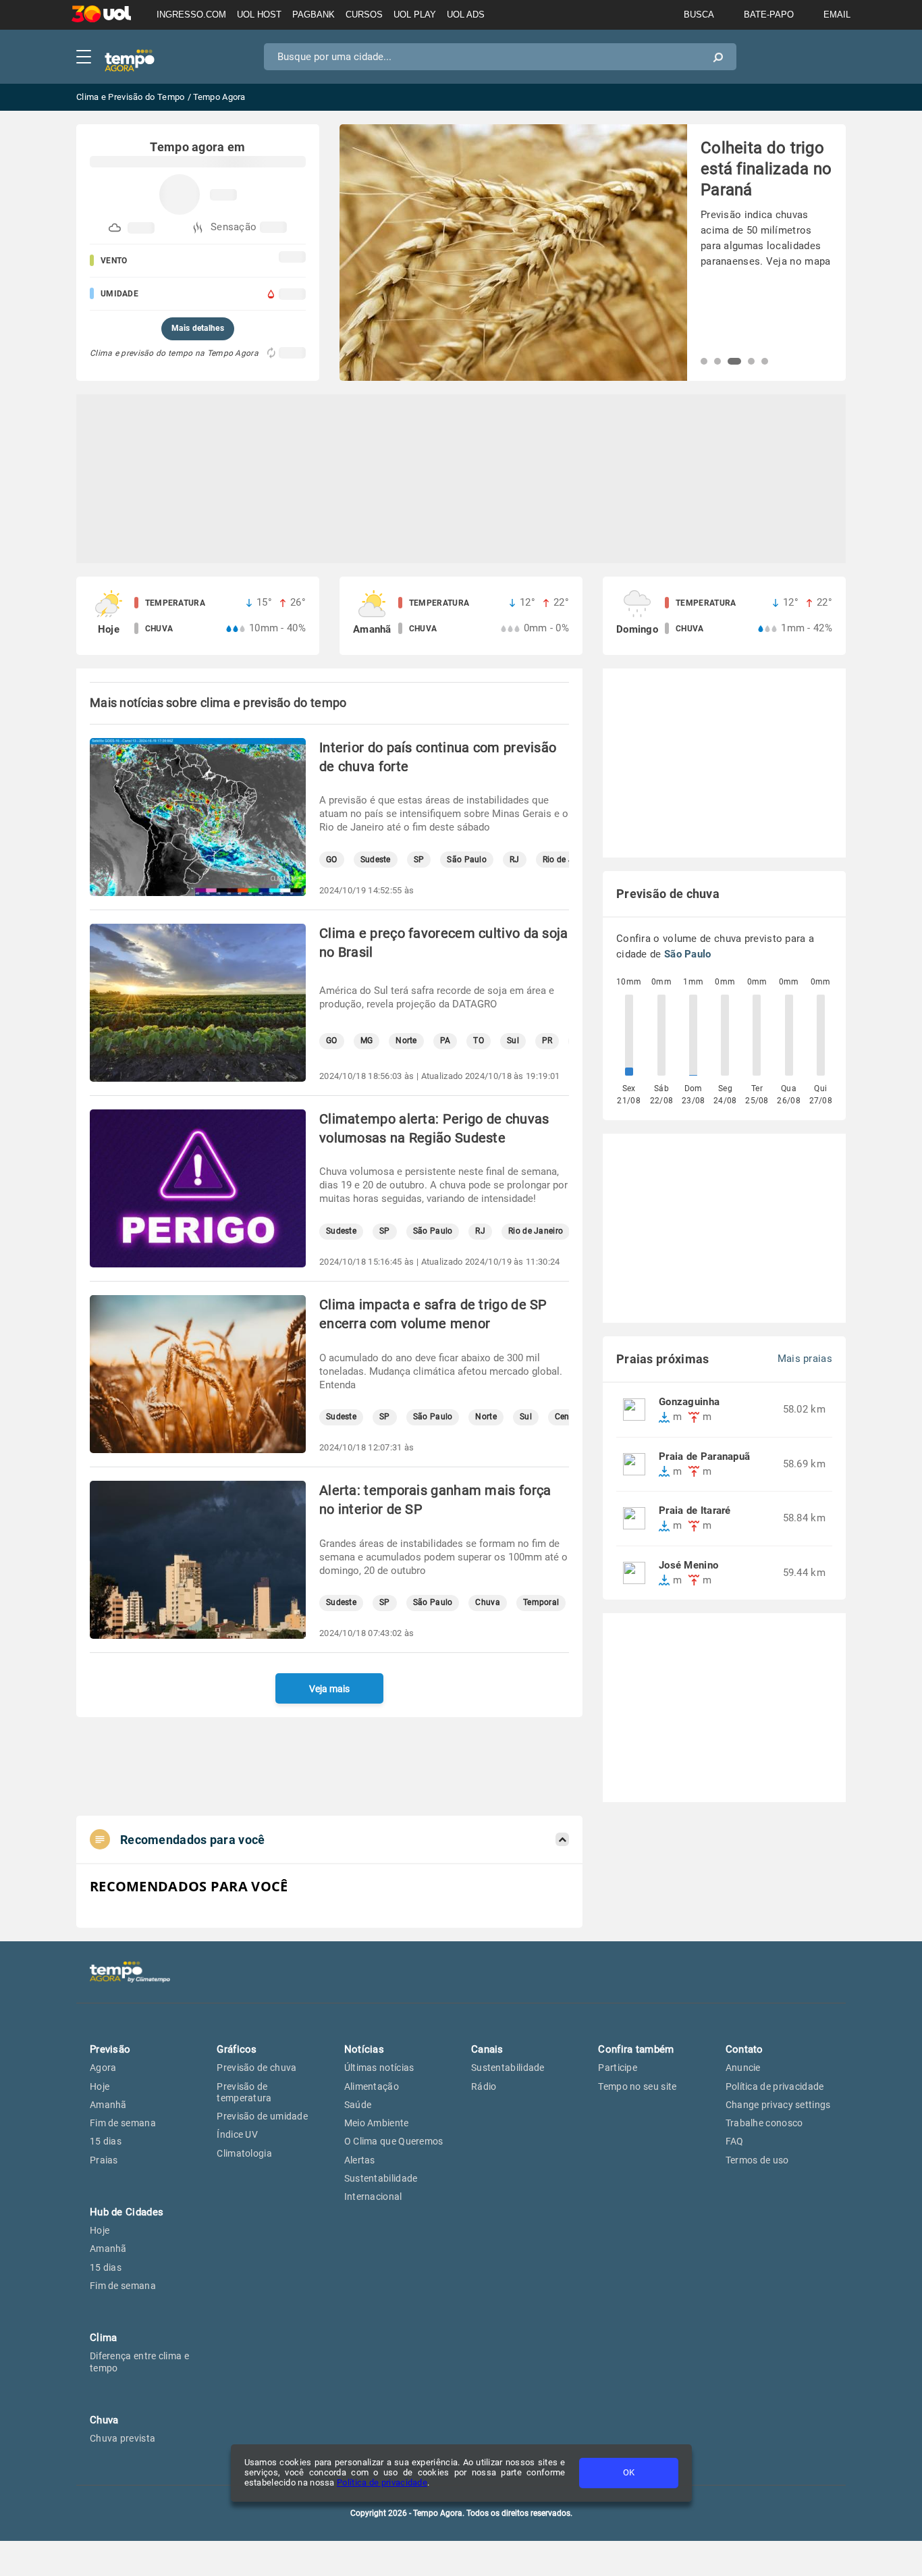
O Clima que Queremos (394, 2141)
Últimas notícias (379, 2068)
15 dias (106, 2141)
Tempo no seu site (637, 2086)
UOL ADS (466, 15)
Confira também (636, 2049)
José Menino (688, 1566)
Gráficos (237, 2049)
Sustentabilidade (381, 2178)
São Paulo (467, 860)
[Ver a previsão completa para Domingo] (724, 616)
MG (367, 1041)
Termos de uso (757, 2160)
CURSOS (364, 15)
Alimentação (372, 2086)
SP (419, 860)
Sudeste (376, 860)
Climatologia (244, 2153)
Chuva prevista (123, 2438)
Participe (618, 2068)
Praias (104, 2160)
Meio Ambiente (377, 2123)
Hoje (100, 2086)
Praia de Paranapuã (704, 1457)
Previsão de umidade (262, 2116)
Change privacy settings (778, 2105)
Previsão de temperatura (244, 2092)
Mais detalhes (198, 328)
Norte (406, 1041)
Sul (513, 1041)
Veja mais (329, 1689)
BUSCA (699, 15)
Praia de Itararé (695, 1511)
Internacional (373, 2197)
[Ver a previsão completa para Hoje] (198, 616)
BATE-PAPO (769, 15)
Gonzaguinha (689, 1402)
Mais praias (805, 1359)
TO (479, 1041)
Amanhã (108, 2105)
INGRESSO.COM (191, 15)
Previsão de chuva (256, 2068)
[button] (704, 361)
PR (547, 1041)
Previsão (110, 2049)
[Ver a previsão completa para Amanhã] (461, 616)
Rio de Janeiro (536, 1231)
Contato (744, 2049)
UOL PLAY (415, 15)
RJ (515, 860)
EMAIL (837, 15)
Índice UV (237, 2134)
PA (445, 1041)
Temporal (541, 1603)
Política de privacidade (382, 2482)
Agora (103, 2068)
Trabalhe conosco (764, 2123)
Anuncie (743, 2068)
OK (629, 2472)
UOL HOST (259, 15)
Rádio (484, 2086)
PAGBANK (314, 15)
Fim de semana (123, 2123)
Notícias (364, 2049)
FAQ (735, 2141)
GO (332, 860)
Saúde (358, 2105)
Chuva (488, 1603)
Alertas (360, 2160)
